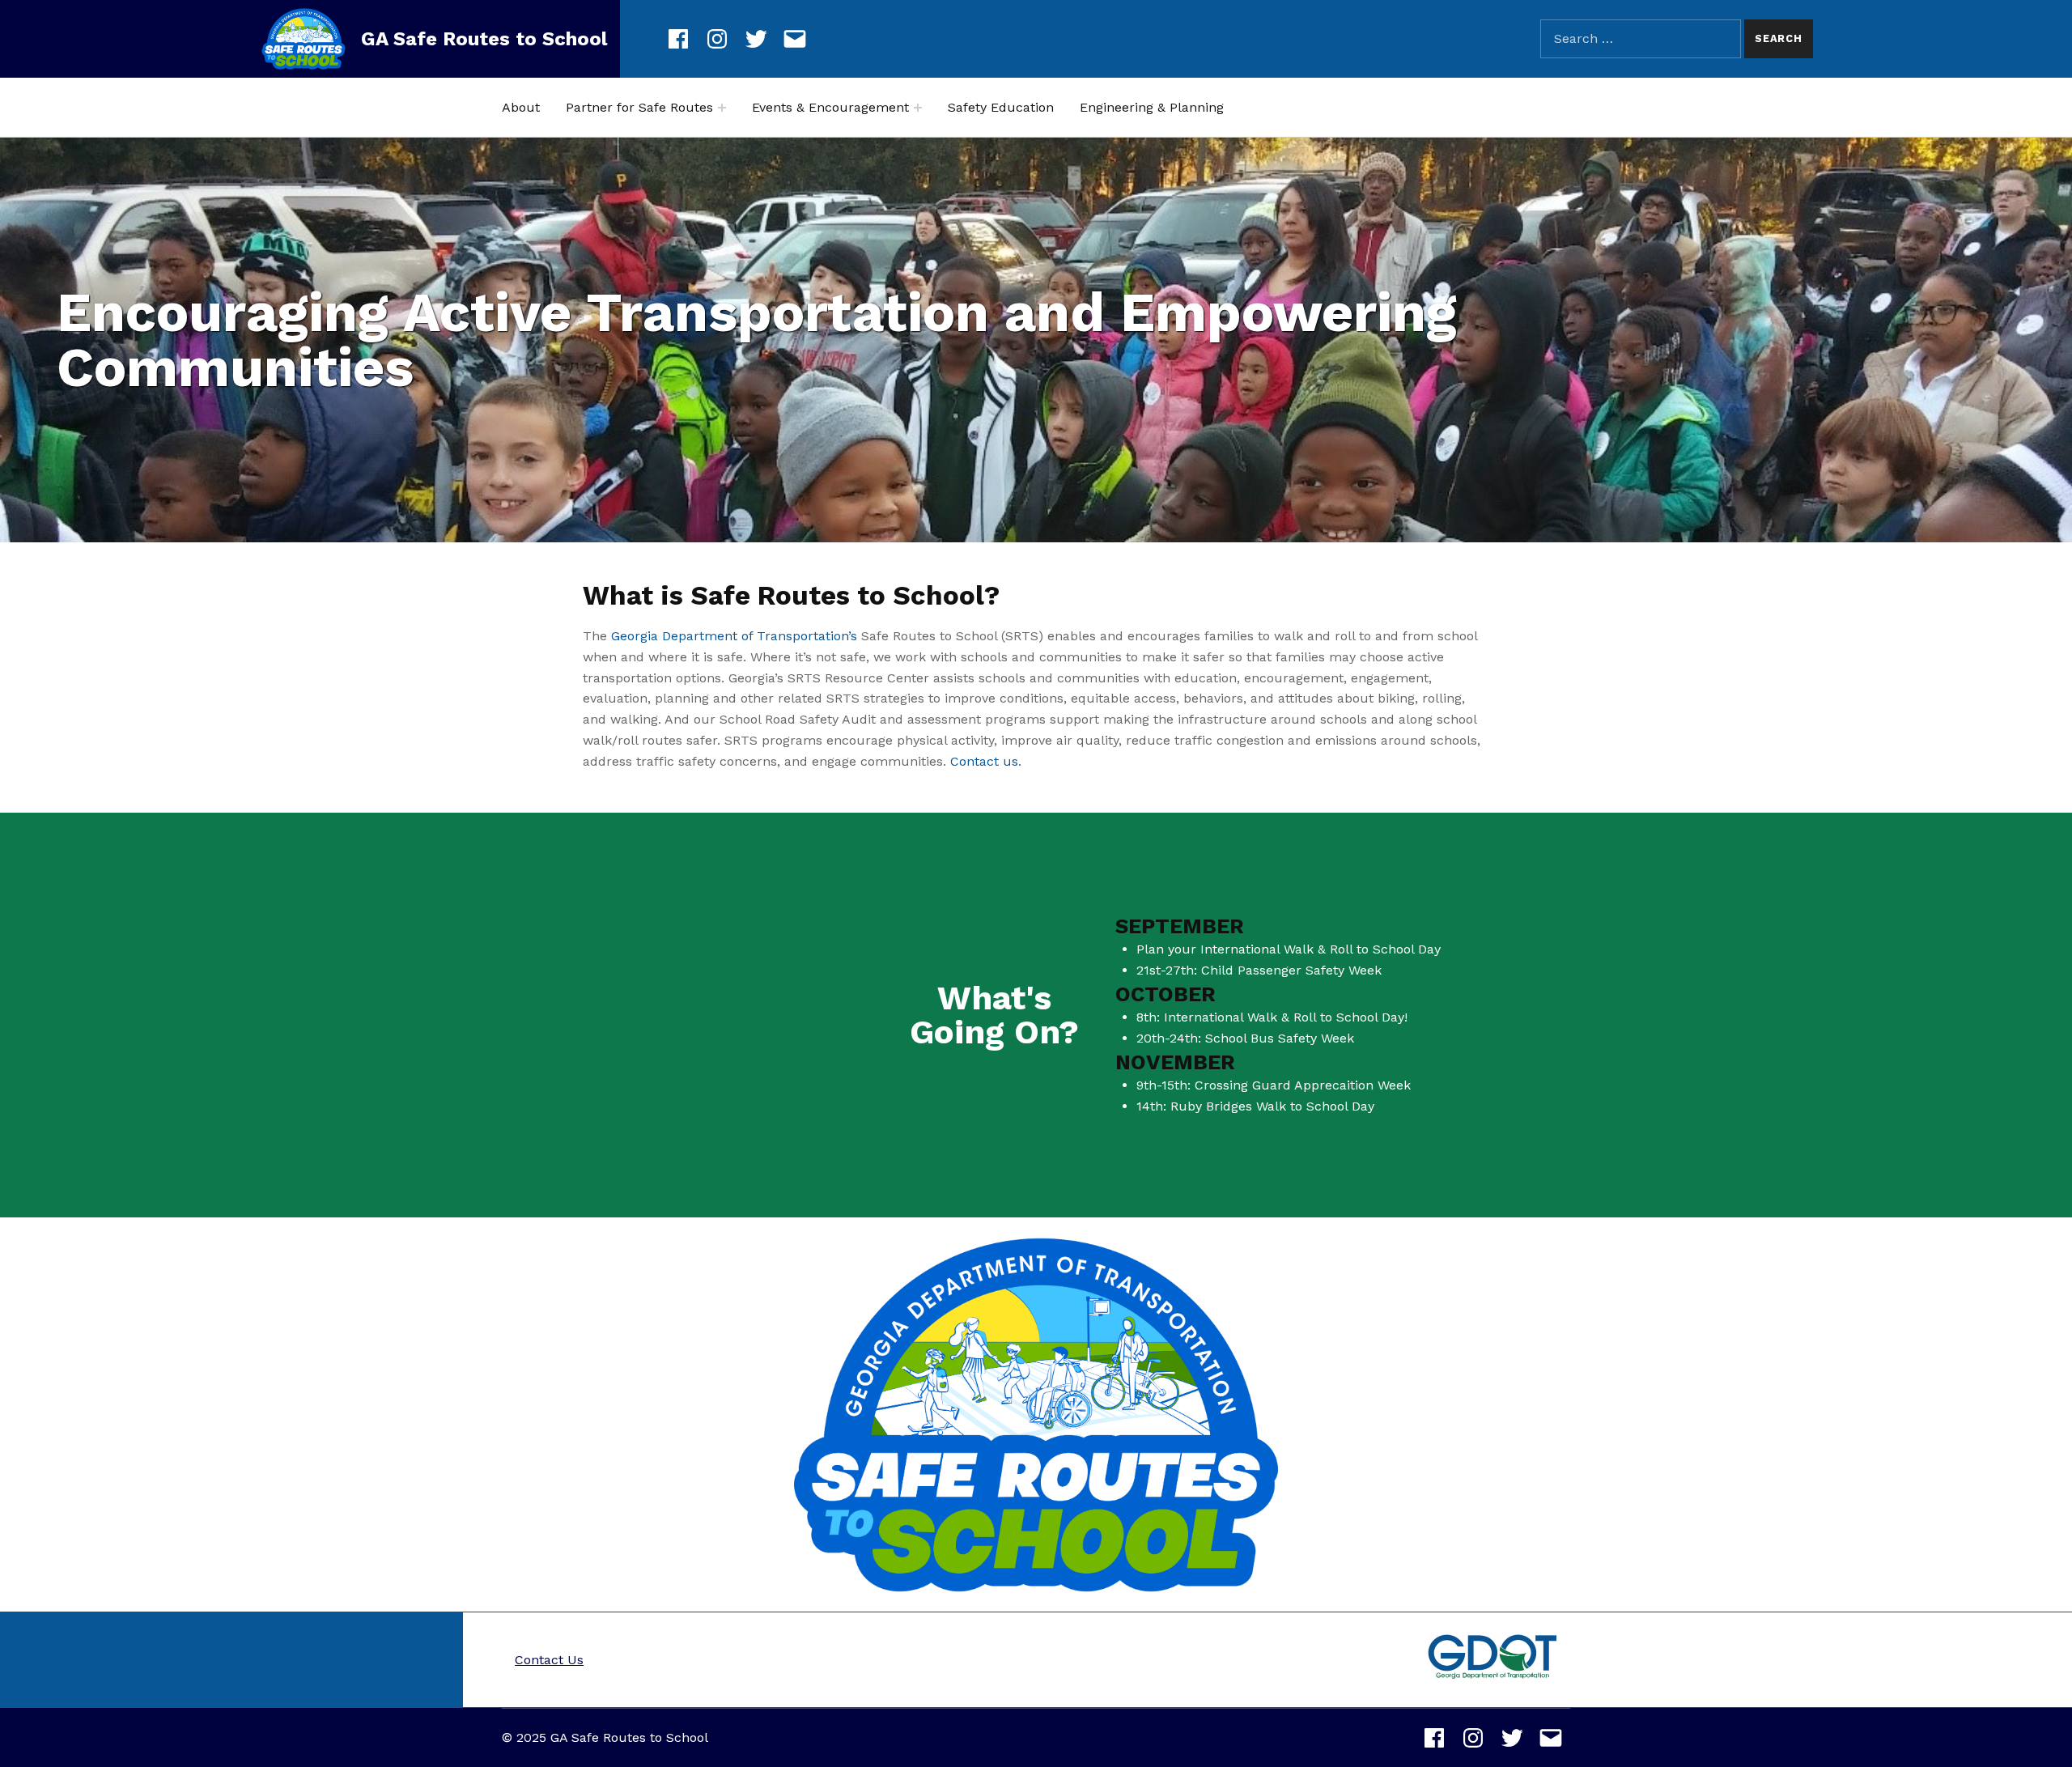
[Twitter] (756, 36)
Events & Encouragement (830, 107)
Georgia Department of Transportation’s (734, 636)
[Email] (795, 36)
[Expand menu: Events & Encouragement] (918, 108)
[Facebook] (678, 36)
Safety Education (1001, 107)
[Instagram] (717, 36)
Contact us (984, 761)
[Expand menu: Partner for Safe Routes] (722, 108)
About (521, 107)
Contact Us (549, 1660)
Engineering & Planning (1152, 107)
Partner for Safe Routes (639, 107)
